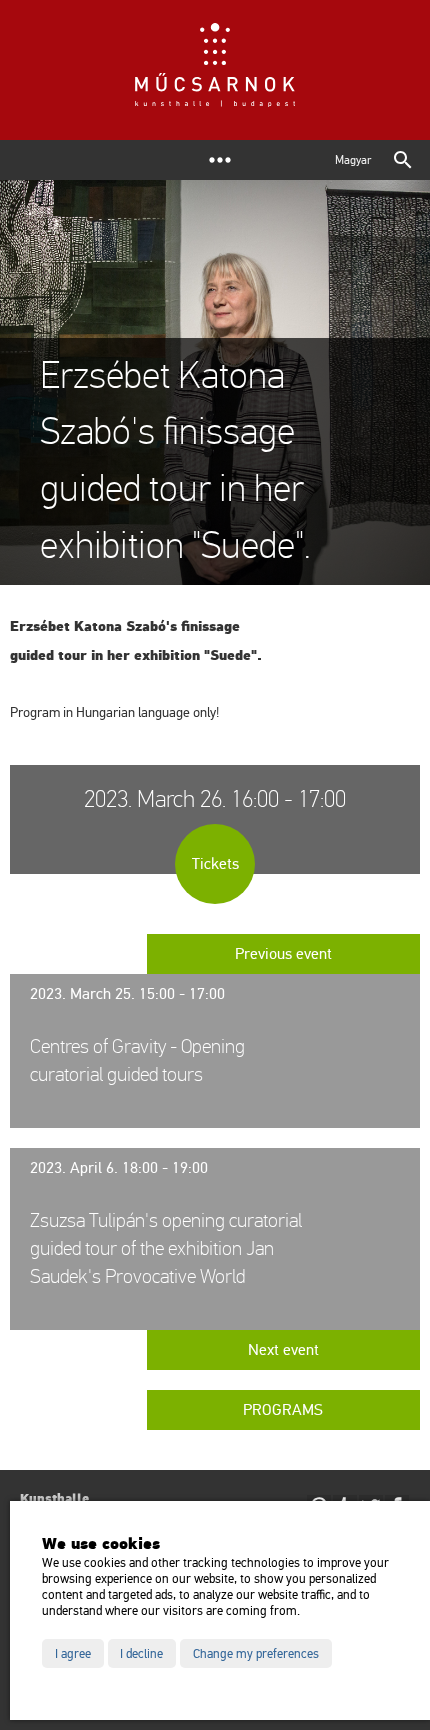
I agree (73, 1654)
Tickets (215, 864)
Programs (283, 1410)
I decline (141, 1654)
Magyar (353, 160)
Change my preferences (256, 1654)
